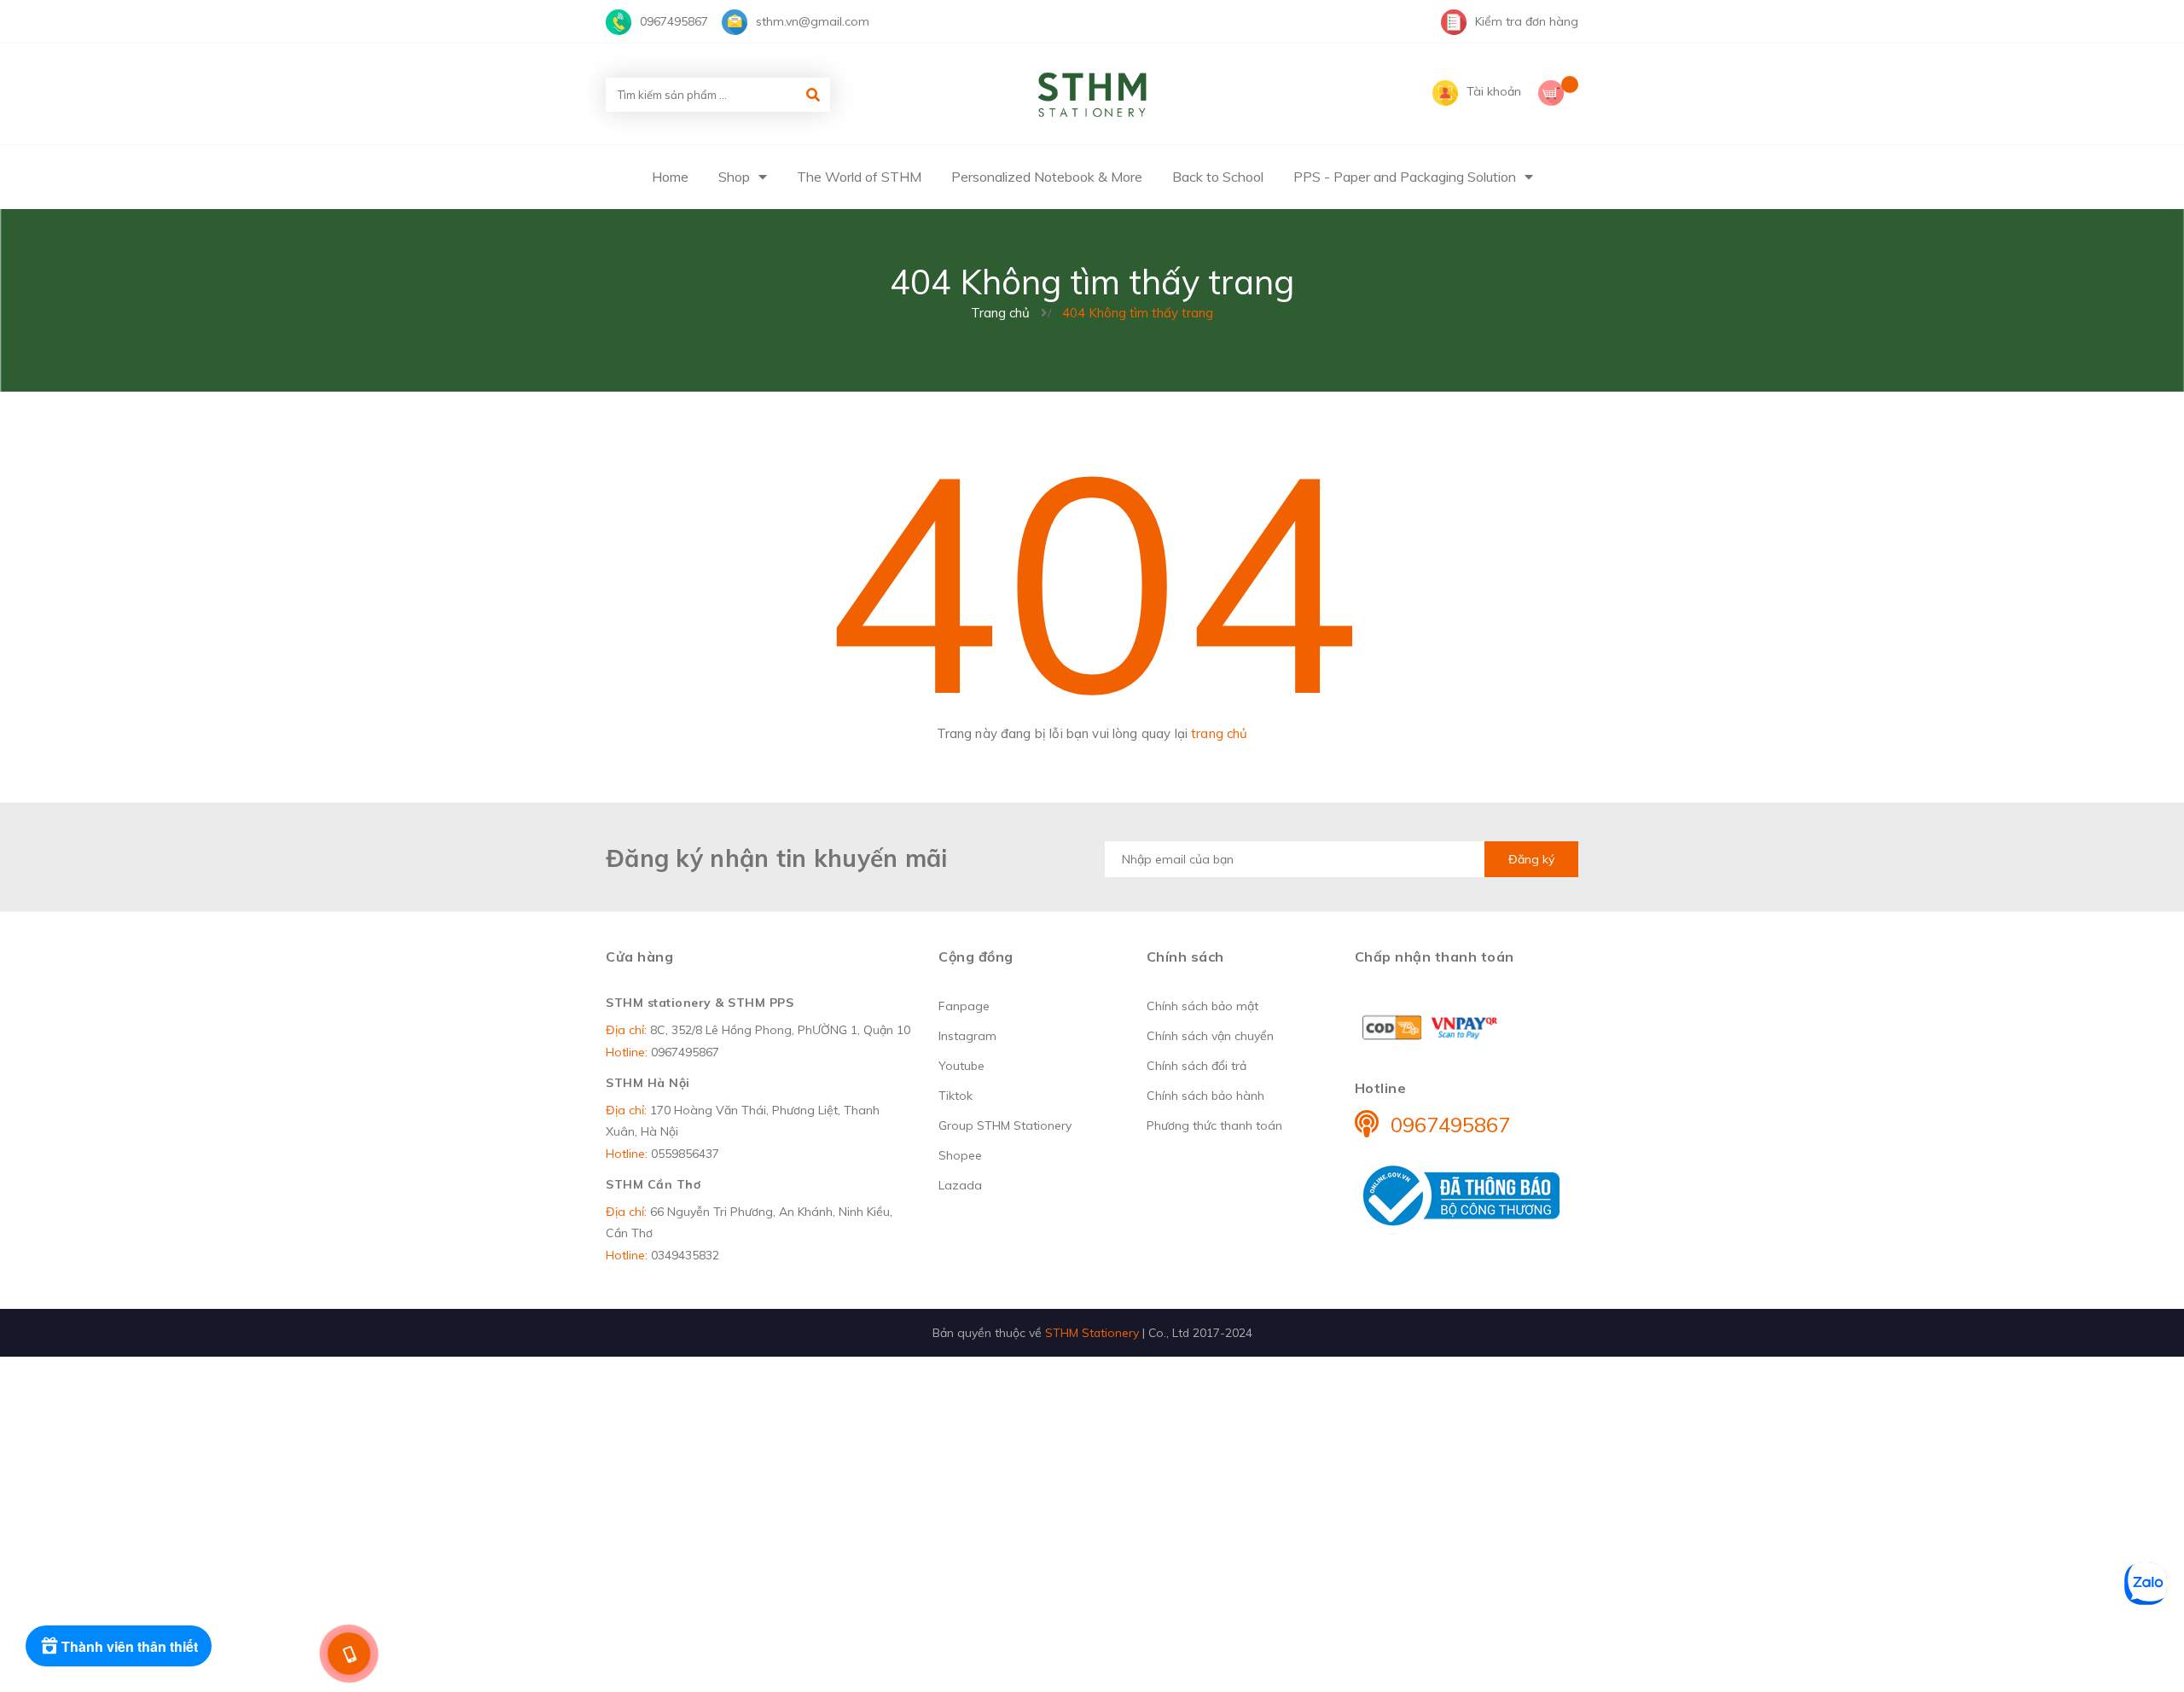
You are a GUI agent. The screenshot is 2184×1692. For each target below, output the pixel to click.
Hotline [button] (1381, 1088)
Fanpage (964, 1006)
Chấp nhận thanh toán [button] (1435, 956)
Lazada (960, 1185)
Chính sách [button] (1185, 956)
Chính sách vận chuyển (1210, 1036)
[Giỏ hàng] (1558, 95)
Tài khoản (1494, 91)
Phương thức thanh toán (1214, 1125)
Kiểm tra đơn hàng (1527, 21)
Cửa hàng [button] (639, 956)
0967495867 (674, 21)
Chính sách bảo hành (1205, 1096)
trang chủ (1219, 733)
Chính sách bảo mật (1202, 1006)
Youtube (961, 1066)
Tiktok (955, 1096)
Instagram (967, 1036)
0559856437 (685, 1154)
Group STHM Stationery (1005, 1125)
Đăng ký (1531, 859)
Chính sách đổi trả (1197, 1066)
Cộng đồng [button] (976, 956)
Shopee (960, 1155)
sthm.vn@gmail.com (813, 21)
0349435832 (685, 1255)
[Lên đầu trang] (1832, 1650)
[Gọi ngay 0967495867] (349, 1654)
